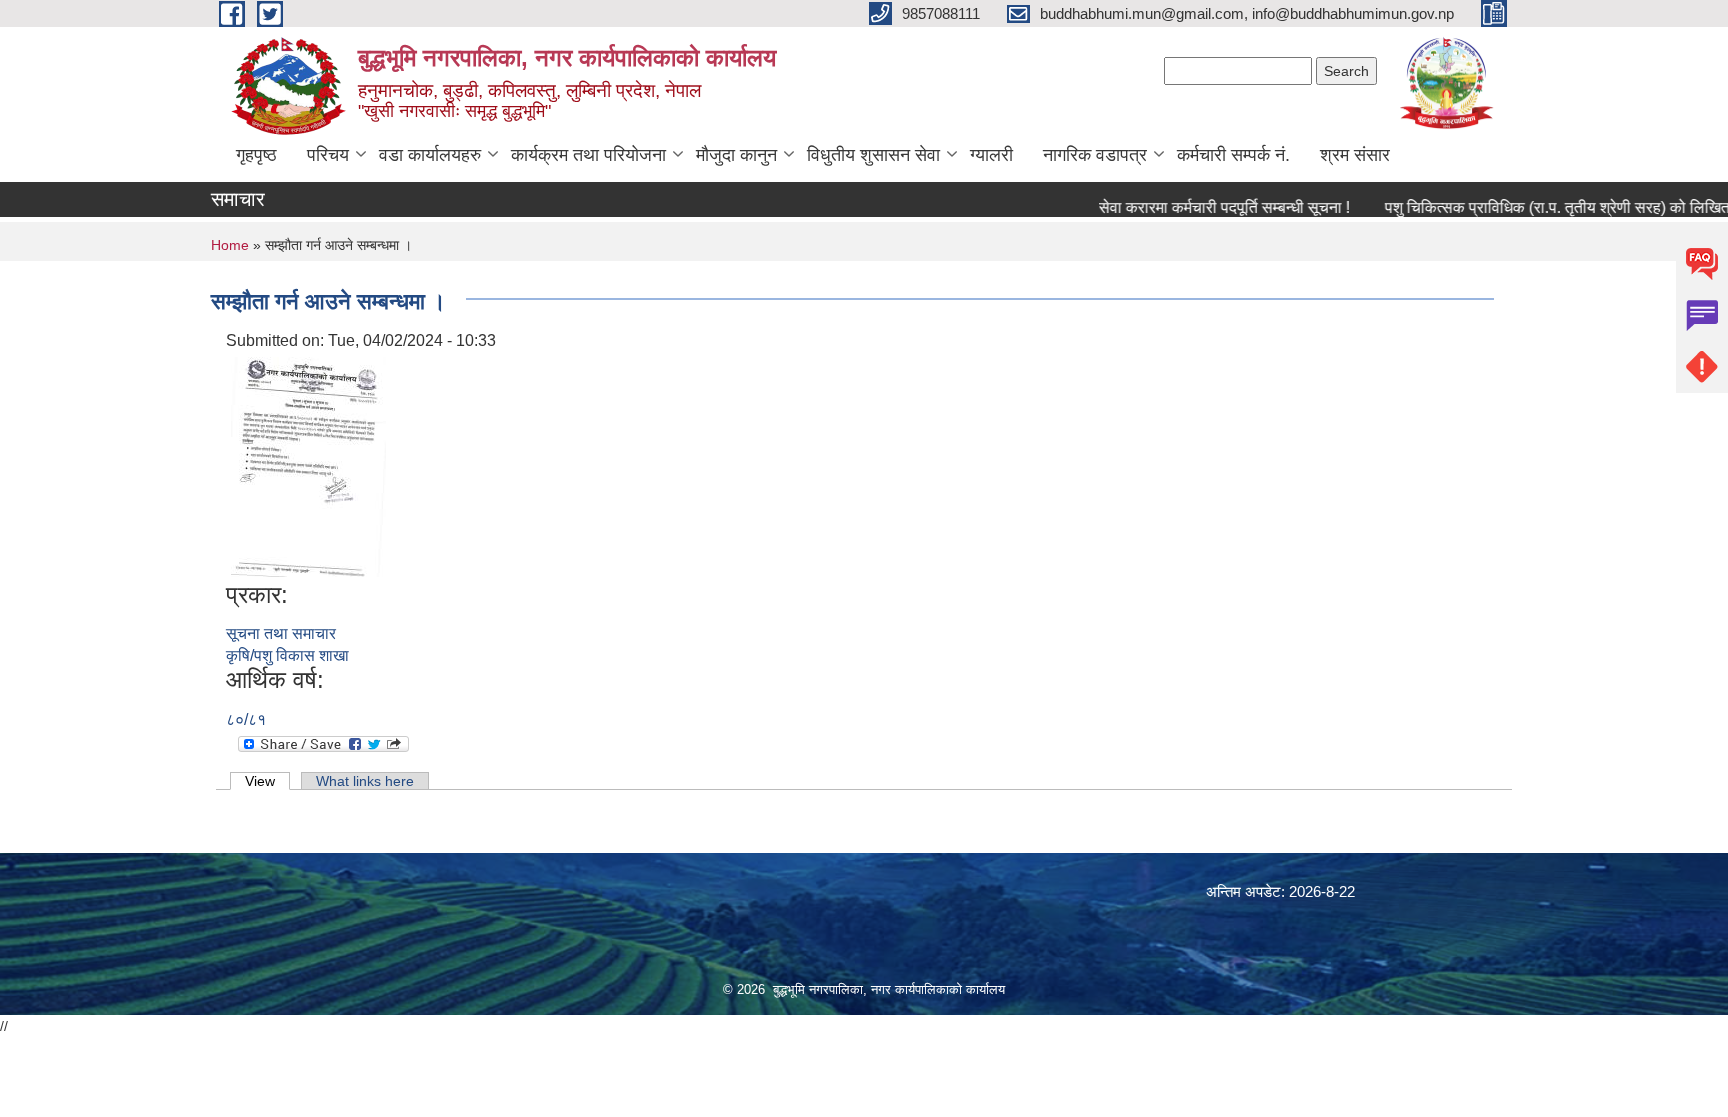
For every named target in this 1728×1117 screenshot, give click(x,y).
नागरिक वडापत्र (1095, 155)
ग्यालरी (991, 155)
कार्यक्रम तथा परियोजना (588, 155)
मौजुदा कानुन (736, 155)
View (267, 781)
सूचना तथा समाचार (281, 633)
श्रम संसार (1355, 155)
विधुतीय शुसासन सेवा (873, 155)
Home (230, 245)
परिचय (328, 155)
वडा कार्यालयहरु (430, 155)
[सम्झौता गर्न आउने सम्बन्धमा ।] (308, 465)
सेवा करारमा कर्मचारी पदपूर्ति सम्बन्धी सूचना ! (1202, 207)
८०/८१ (246, 719)
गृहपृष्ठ (256, 155)
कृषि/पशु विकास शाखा (287, 655)
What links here (365, 781)
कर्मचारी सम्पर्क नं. (1233, 155)
